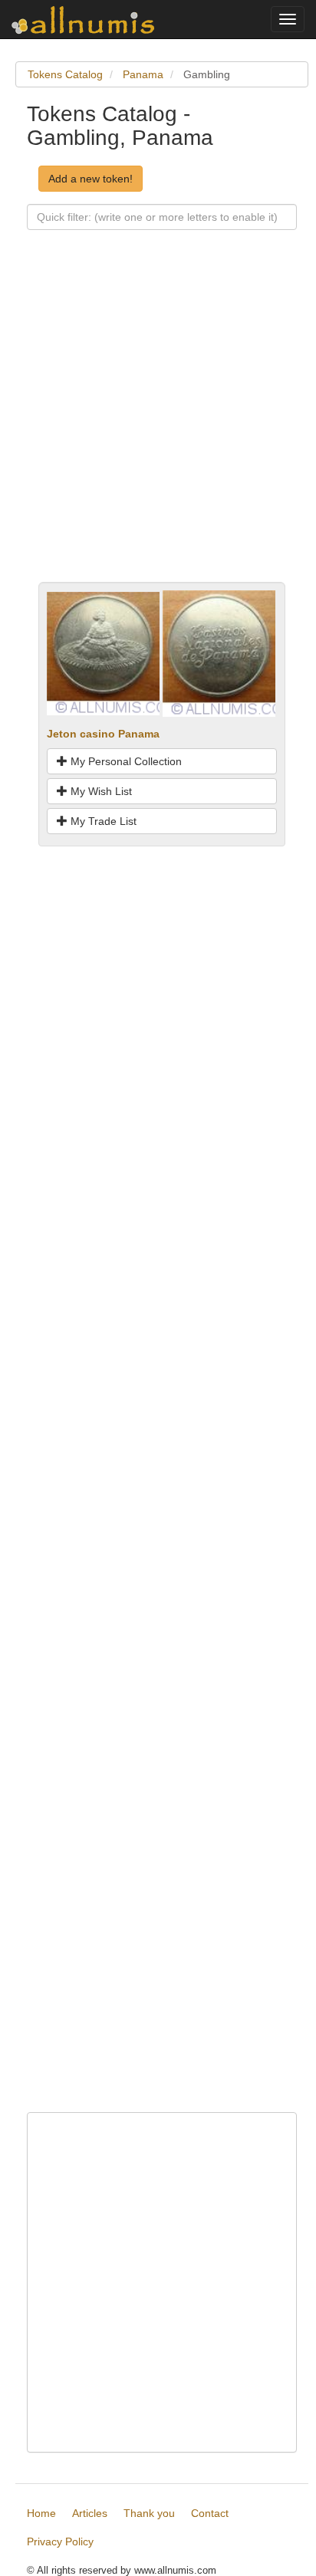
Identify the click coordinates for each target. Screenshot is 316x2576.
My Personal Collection (125, 761)
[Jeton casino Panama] (103, 652)
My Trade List (102, 821)
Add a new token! (91, 179)
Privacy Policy (60, 2541)
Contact (210, 2513)
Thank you (149, 2513)
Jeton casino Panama (103, 734)
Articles (90, 2513)
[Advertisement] (158, 424)
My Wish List (100, 791)
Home (41, 2513)
